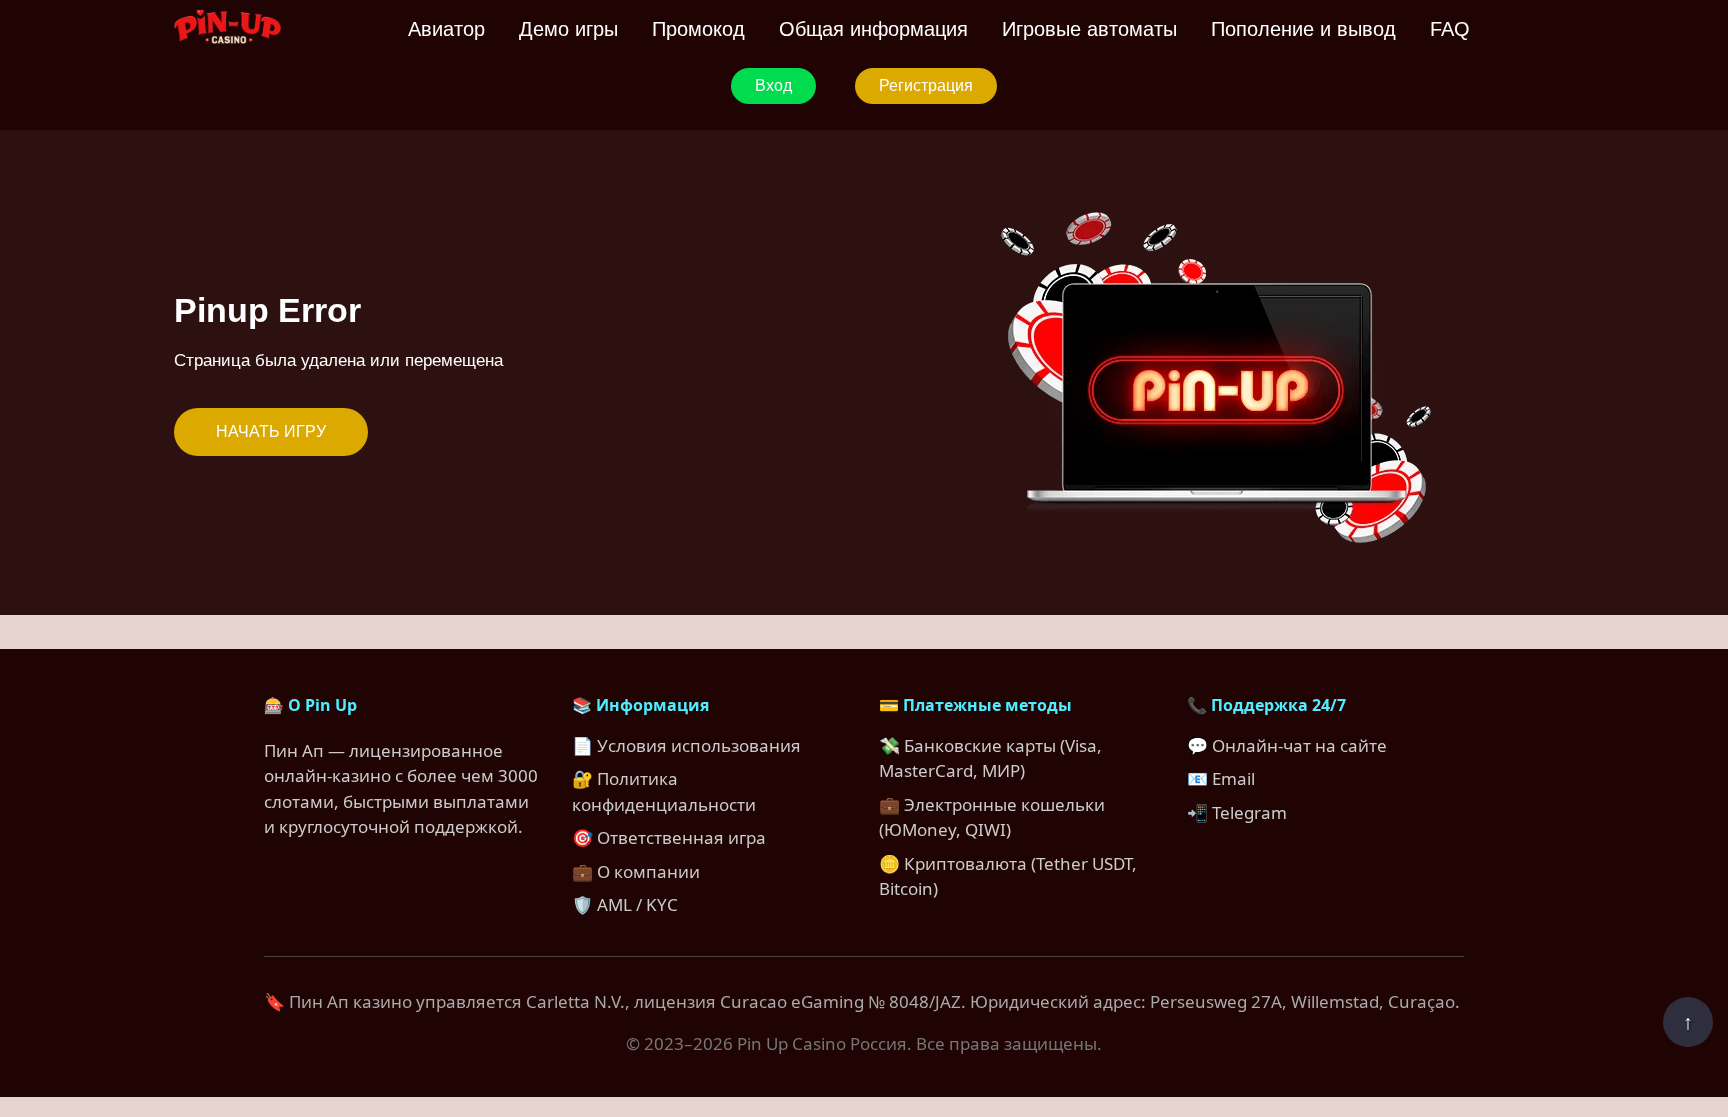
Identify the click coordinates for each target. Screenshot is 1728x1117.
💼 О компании (636, 871)
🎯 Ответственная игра (669, 837)
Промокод (698, 29)
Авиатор (446, 29)
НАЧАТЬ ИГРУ (271, 431)
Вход (773, 85)
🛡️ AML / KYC (625, 904)
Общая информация (873, 29)
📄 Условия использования (686, 745)
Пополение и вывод (1303, 29)
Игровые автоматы (1089, 29)
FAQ (1450, 29)
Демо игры (568, 29)
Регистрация (926, 85)
